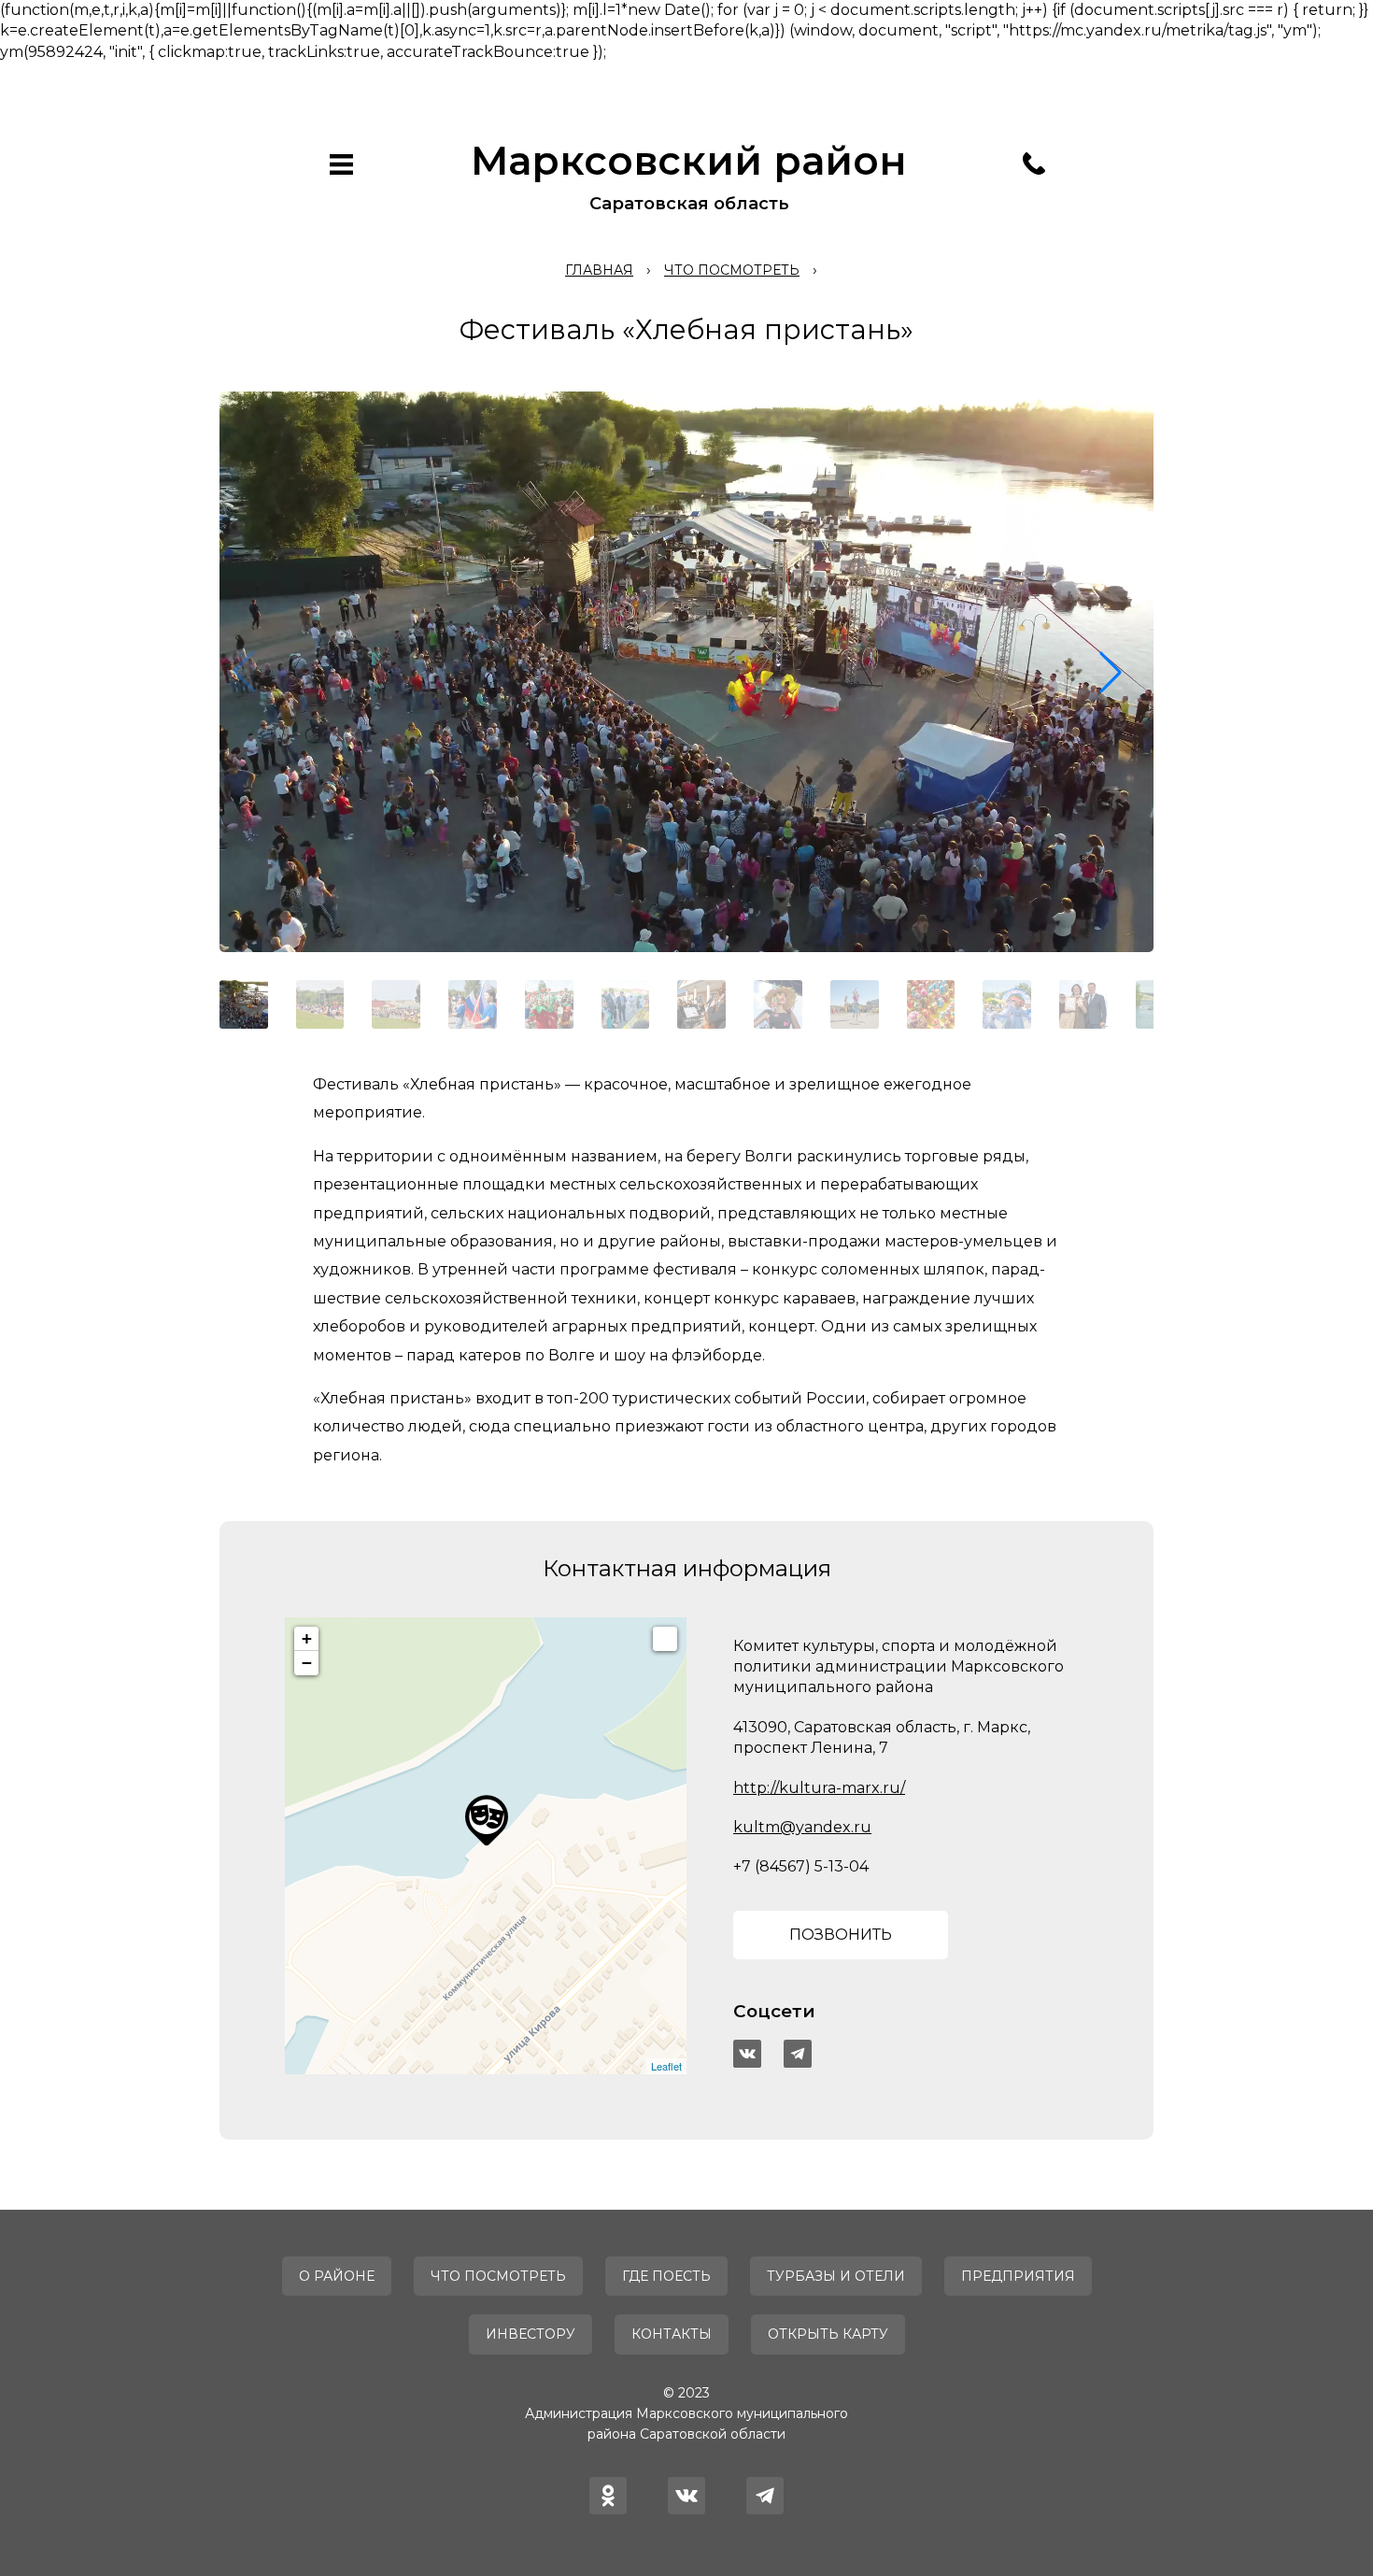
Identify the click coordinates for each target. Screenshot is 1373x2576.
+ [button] (307, 1638)
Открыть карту (828, 2334)
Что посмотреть (498, 2276)
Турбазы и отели (836, 2276)
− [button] (307, 1663)
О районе (337, 2276)
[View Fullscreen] (665, 1639)
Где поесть (666, 2276)
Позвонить (841, 1935)
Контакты (672, 2334)
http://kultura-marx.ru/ (819, 1788)
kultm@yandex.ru (802, 1827)
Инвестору (531, 2334)
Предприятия (1018, 2276)
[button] (1111, 672)
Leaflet (666, 2066)
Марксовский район (689, 161)
